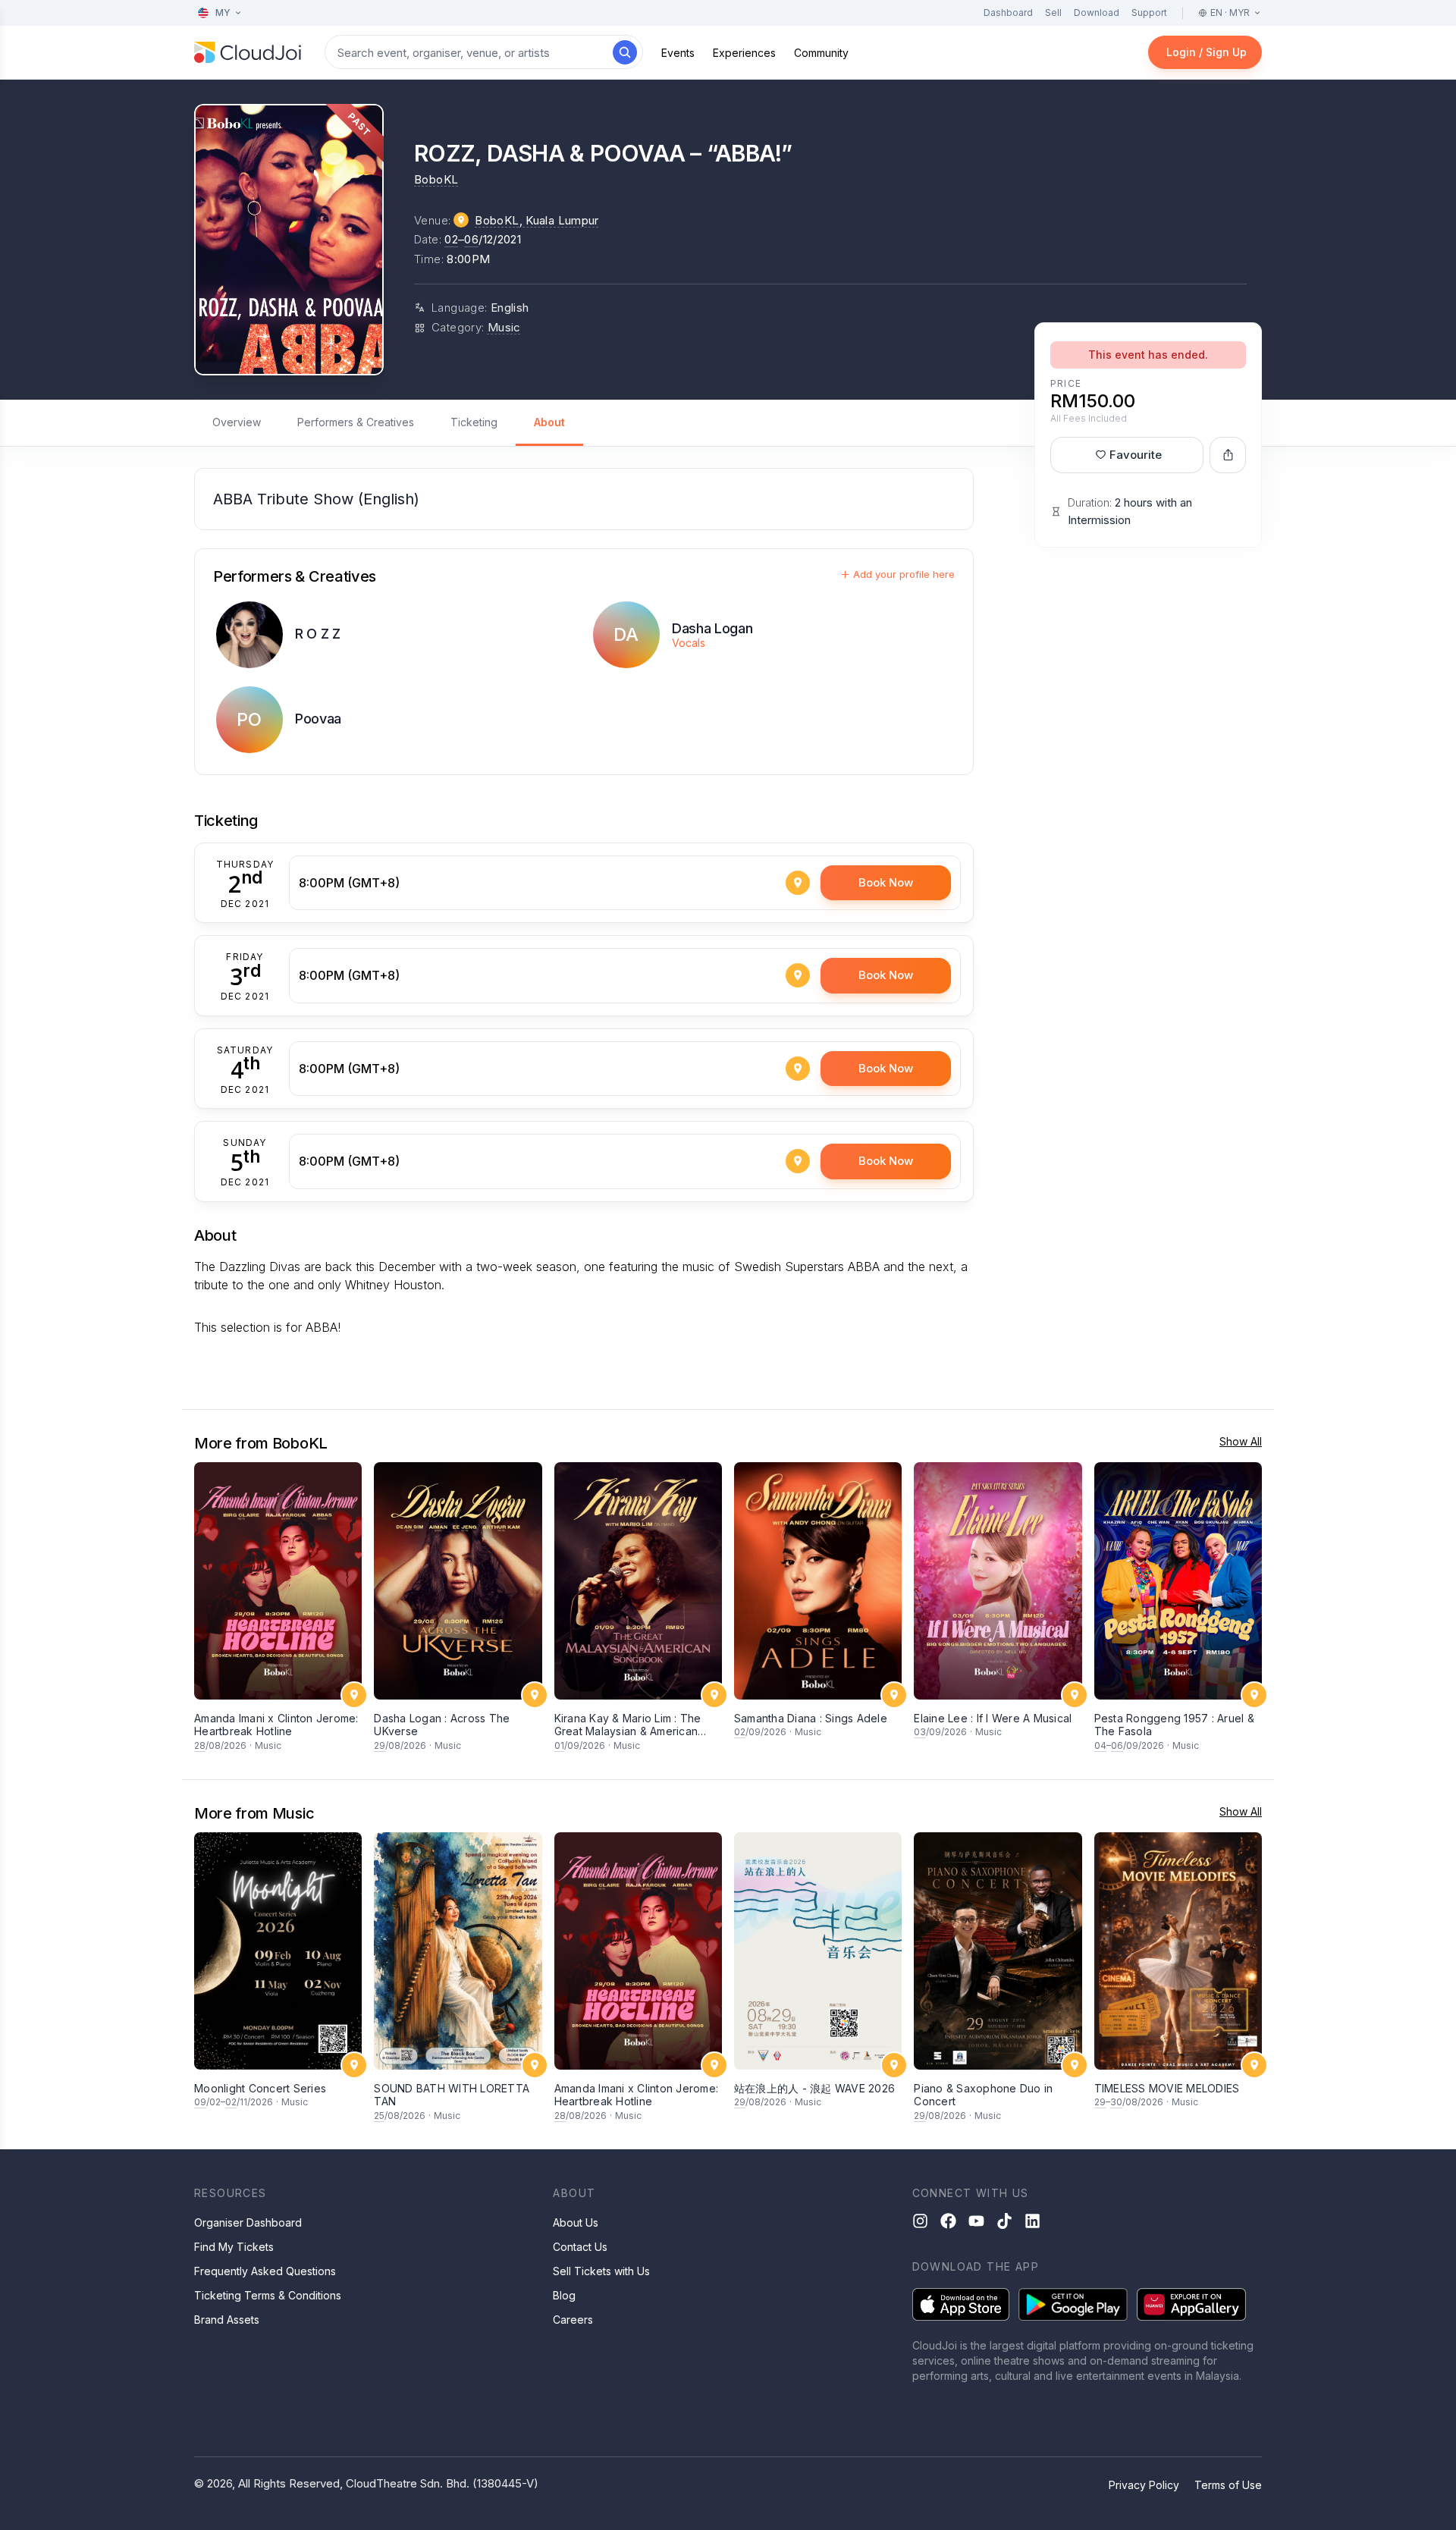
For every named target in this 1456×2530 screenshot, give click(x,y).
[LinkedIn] (1032, 2221)
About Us (576, 2222)
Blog (564, 2295)
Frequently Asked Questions (265, 2271)
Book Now (886, 882)
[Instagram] (920, 2221)
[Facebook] (948, 2221)
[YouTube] (976, 2221)
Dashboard (1008, 13)
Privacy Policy (1144, 2485)
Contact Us (580, 2247)
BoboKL (436, 179)
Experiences (744, 53)
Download (1097, 13)
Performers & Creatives (356, 422)
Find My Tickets (234, 2247)
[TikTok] (1004, 2221)
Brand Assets (227, 2320)
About (549, 422)
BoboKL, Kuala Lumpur (537, 220)
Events (678, 53)
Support (1149, 13)
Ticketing (474, 422)
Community (821, 53)
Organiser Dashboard (248, 2222)
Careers (573, 2320)
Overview (237, 422)
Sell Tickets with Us (601, 2271)
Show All (1241, 1441)
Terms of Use (1228, 2485)
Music (504, 327)
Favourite (1136, 455)
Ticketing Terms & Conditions (268, 2295)
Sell (1053, 13)
